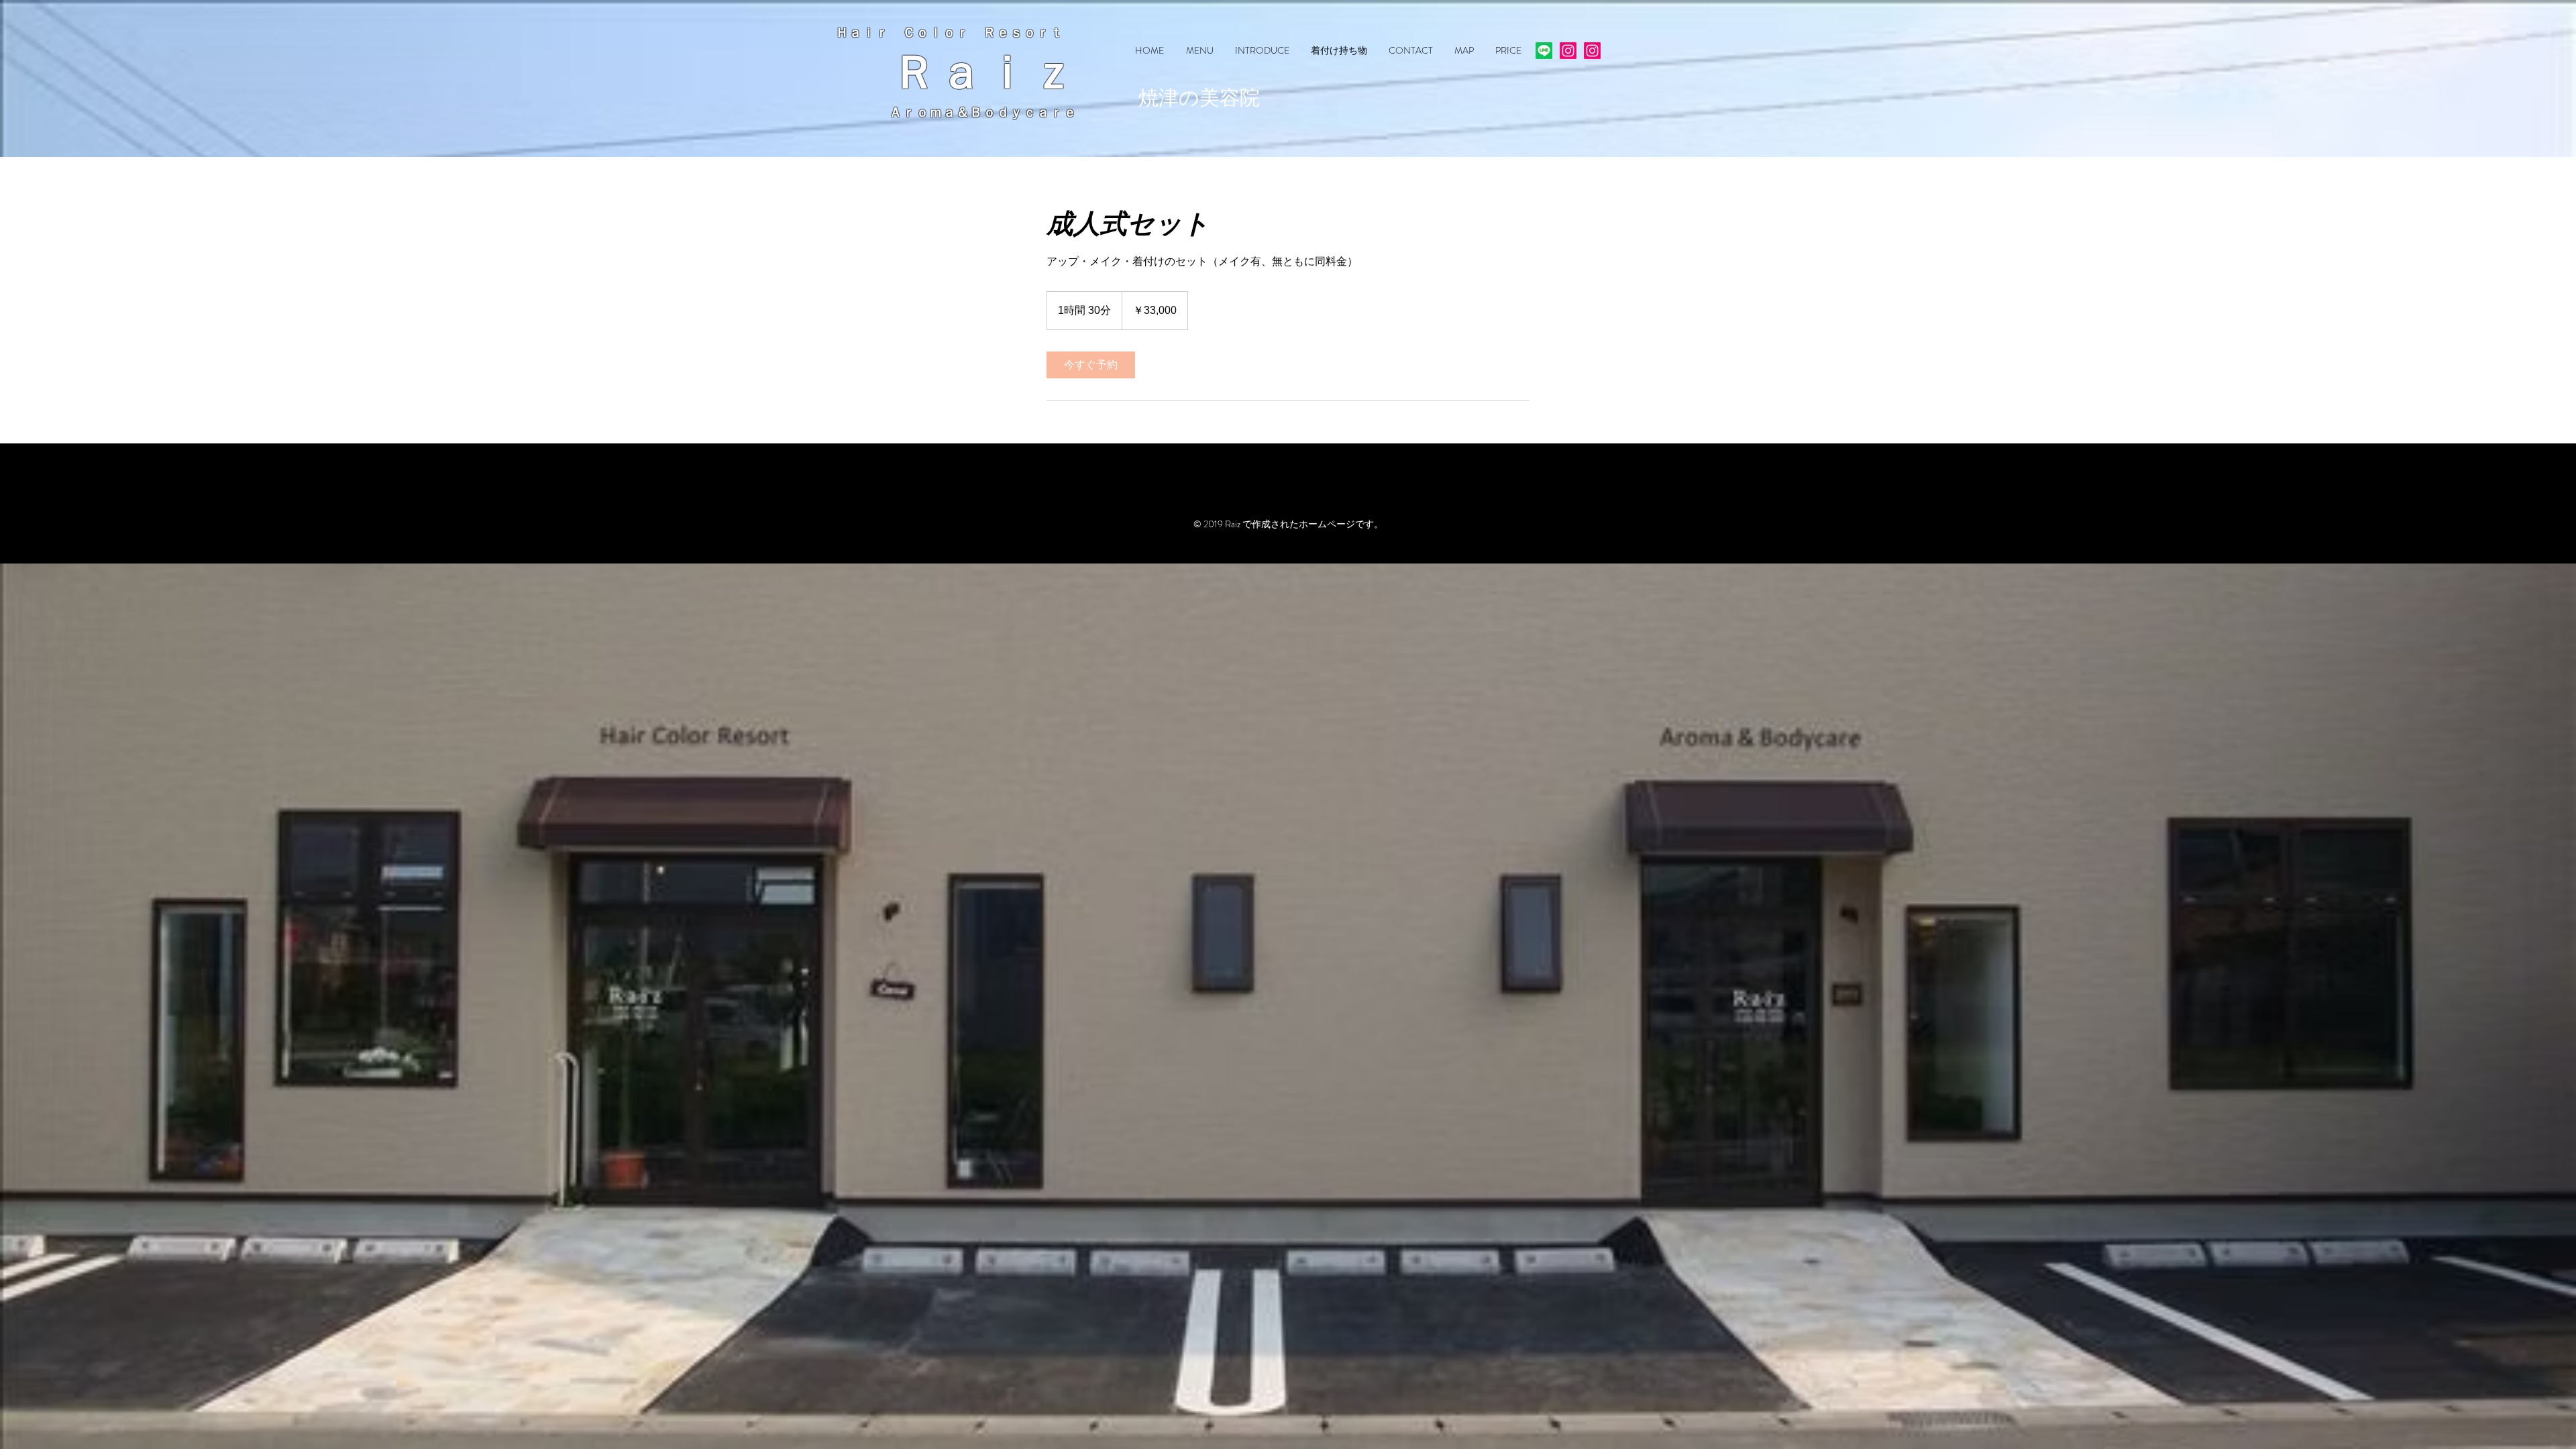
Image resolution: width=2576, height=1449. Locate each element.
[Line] (1544, 51)
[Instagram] (1568, 51)
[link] (1091, 365)
